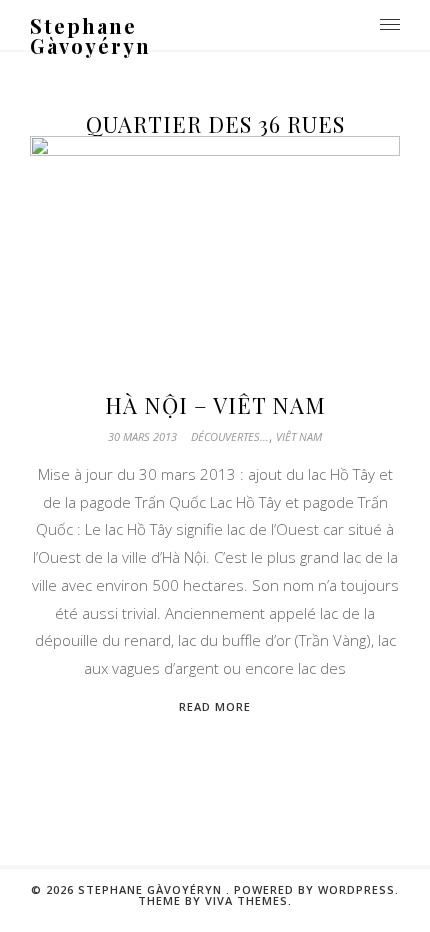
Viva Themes (246, 900)
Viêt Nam (299, 436)
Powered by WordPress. (316, 889)
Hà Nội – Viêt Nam (215, 405)
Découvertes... (230, 436)
